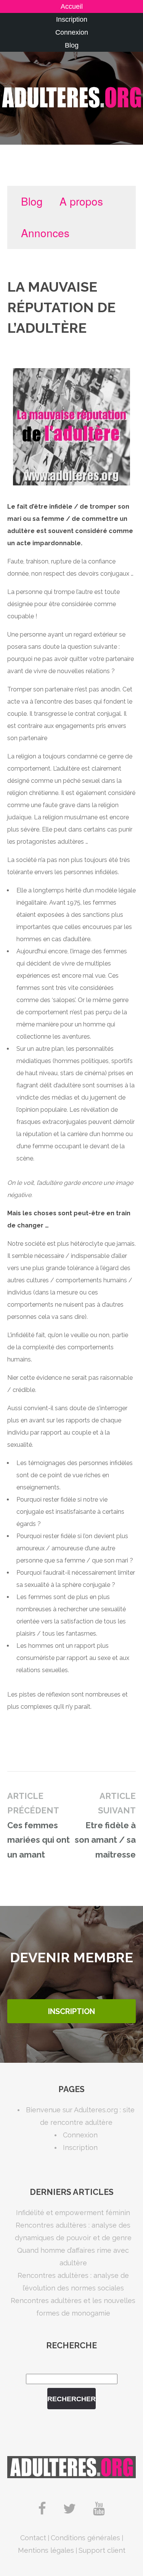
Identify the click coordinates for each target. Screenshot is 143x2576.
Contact (33, 2538)
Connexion (72, 32)
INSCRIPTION (71, 2011)
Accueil (72, 6)
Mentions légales (46, 2550)
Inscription (72, 19)
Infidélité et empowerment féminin (73, 2213)
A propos (81, 201)
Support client (102, 2550)
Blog (72, 45)
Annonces (45, 233)
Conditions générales (85, 2538)
